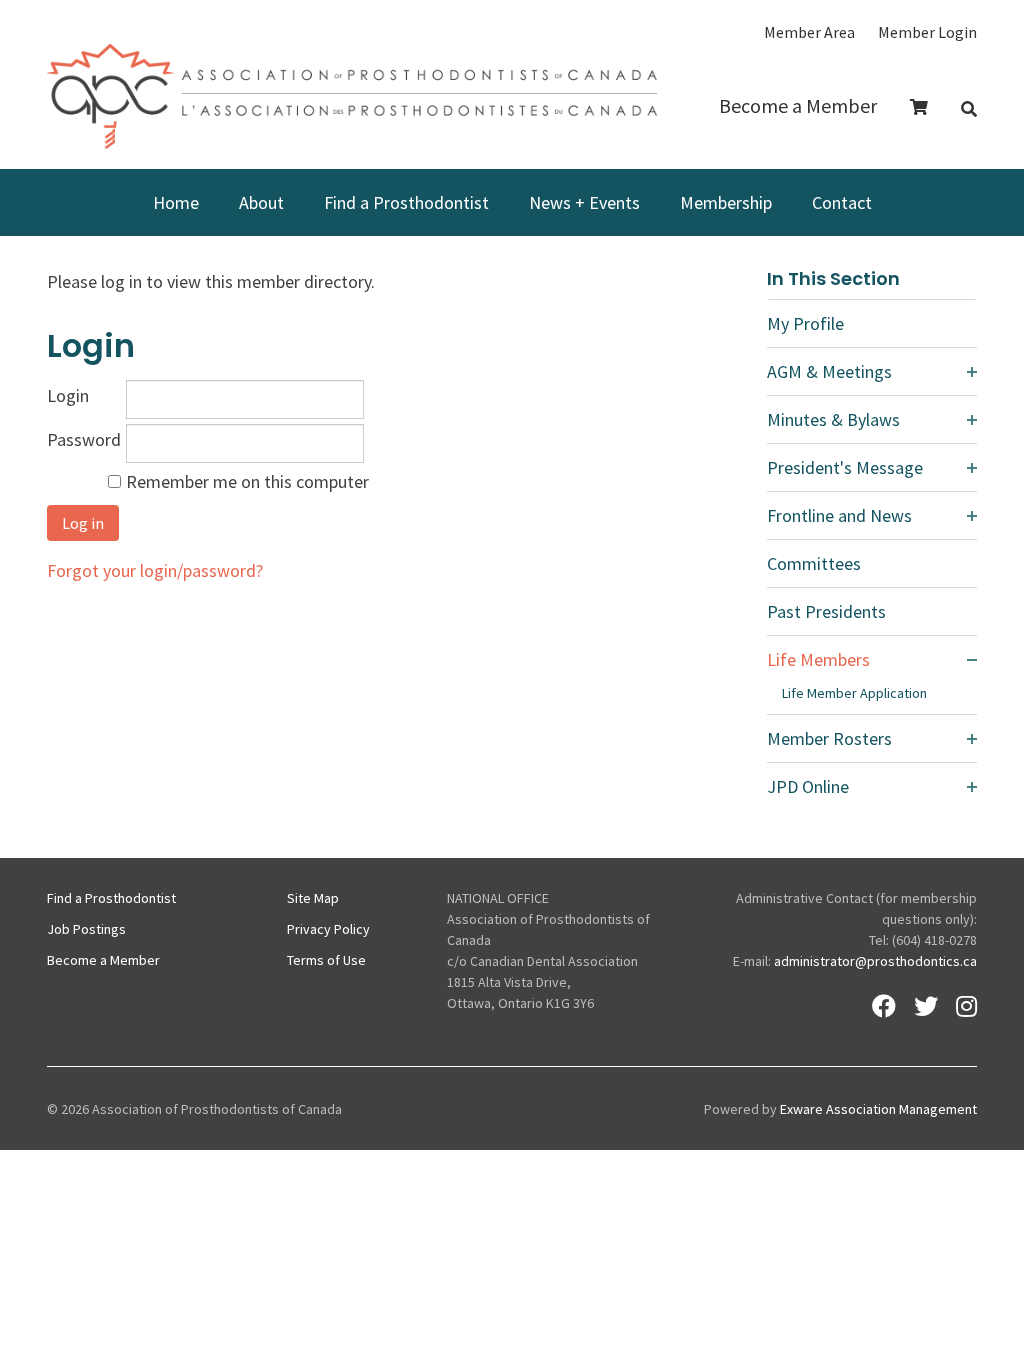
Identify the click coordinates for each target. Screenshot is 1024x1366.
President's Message (845, 467)
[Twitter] (926, 1006)
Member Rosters (829, 738)
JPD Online (808, 786)
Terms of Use (326, 960)
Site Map (313, 898)
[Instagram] (966, 1006)
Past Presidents (826, 611)
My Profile (805, 323)
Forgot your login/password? (155, 570)
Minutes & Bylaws (833, 419)
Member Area (809, 32)
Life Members (818, 659)
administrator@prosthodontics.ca (875, 961)
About (261, 202)
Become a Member (798, 105)
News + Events (584, 202)
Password (84, 439)
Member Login (927, 32)
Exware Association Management (878, 1109)
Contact (842, 202)
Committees (814, 563)
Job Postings (86, 929)
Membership (726, 202)
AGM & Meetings (829, 371)
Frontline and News (839, 515)
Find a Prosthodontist (406, 202)
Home (176, 202)
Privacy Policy (328, 929)
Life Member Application (854, 693)
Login (68, 395)
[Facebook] (884, 1006)
